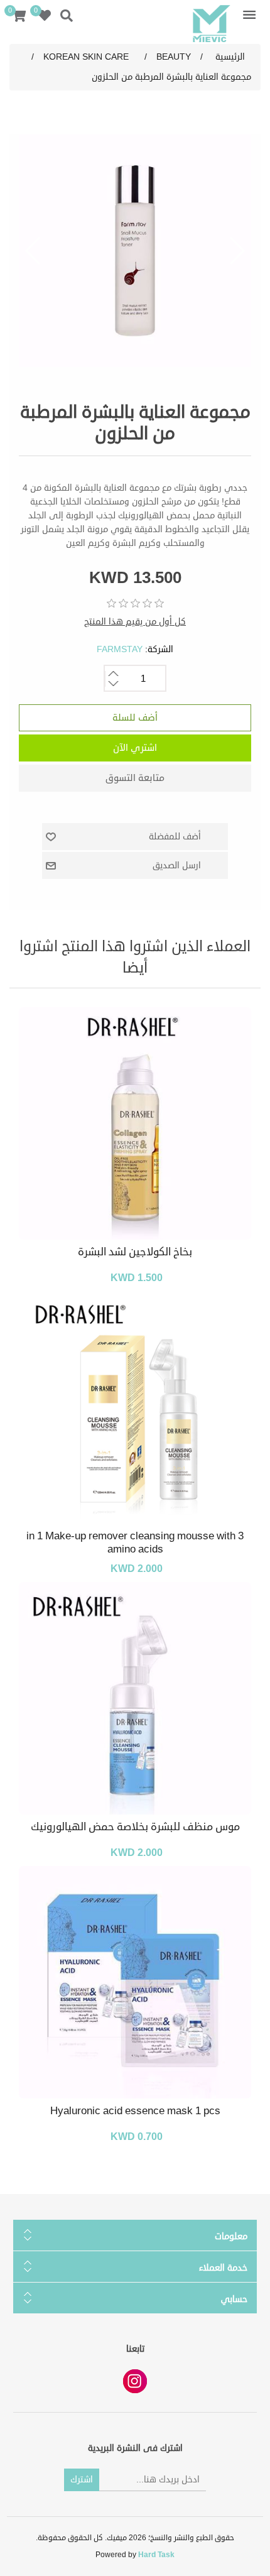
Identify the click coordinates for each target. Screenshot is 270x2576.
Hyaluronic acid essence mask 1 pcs (135, 2111)
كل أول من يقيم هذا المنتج (135, 622)
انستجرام (135, 2381)
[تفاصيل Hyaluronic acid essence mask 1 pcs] (135, 1982)
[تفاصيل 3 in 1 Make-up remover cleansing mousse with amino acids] (135, 1407)
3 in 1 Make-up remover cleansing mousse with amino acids (135, 1543)
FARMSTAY (120, 649)
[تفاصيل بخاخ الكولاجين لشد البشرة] (135, 1123)
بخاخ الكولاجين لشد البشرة (135, 1252)
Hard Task (156, 2555)
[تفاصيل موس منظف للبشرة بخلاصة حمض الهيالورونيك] (135, 1698)
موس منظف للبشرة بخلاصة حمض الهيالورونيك (135, 1827)
